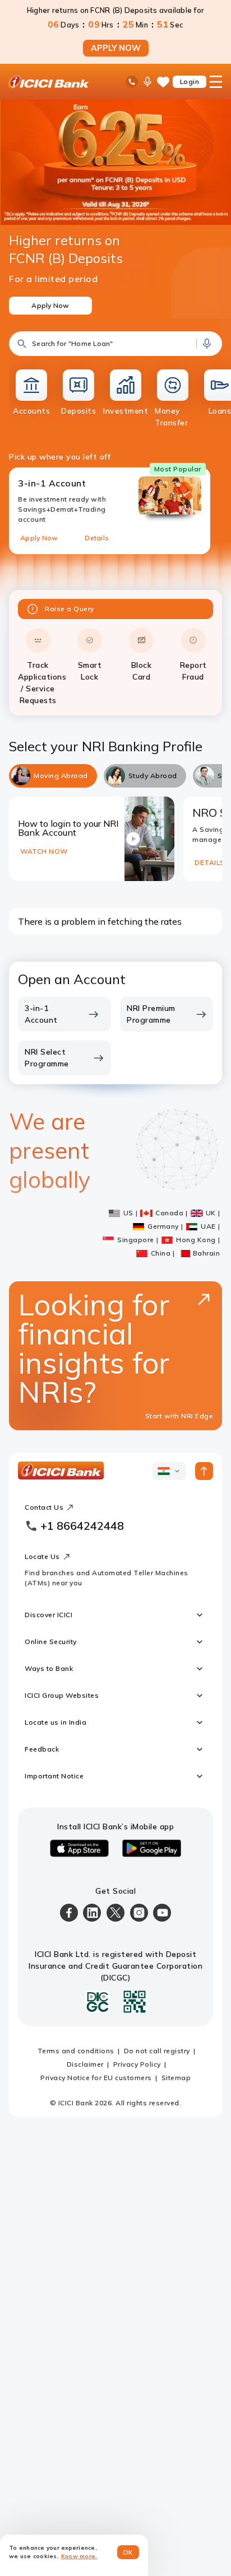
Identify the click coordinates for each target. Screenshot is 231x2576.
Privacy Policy (137, 2064)
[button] (115, 344)
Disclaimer (85, 2064)
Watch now (44, 851)
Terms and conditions (76, 2051)
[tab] (53, 776)
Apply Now (39, 538)
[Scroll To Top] (204, 1471)
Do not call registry (157, 2051)
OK (128, 2552)
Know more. (79, 2556)
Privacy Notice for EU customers (96, 2078)
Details (97, 538)
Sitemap (176, 2078)
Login (190, 81)
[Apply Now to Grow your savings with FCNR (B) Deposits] (116, 209)
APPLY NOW (116, 48)
